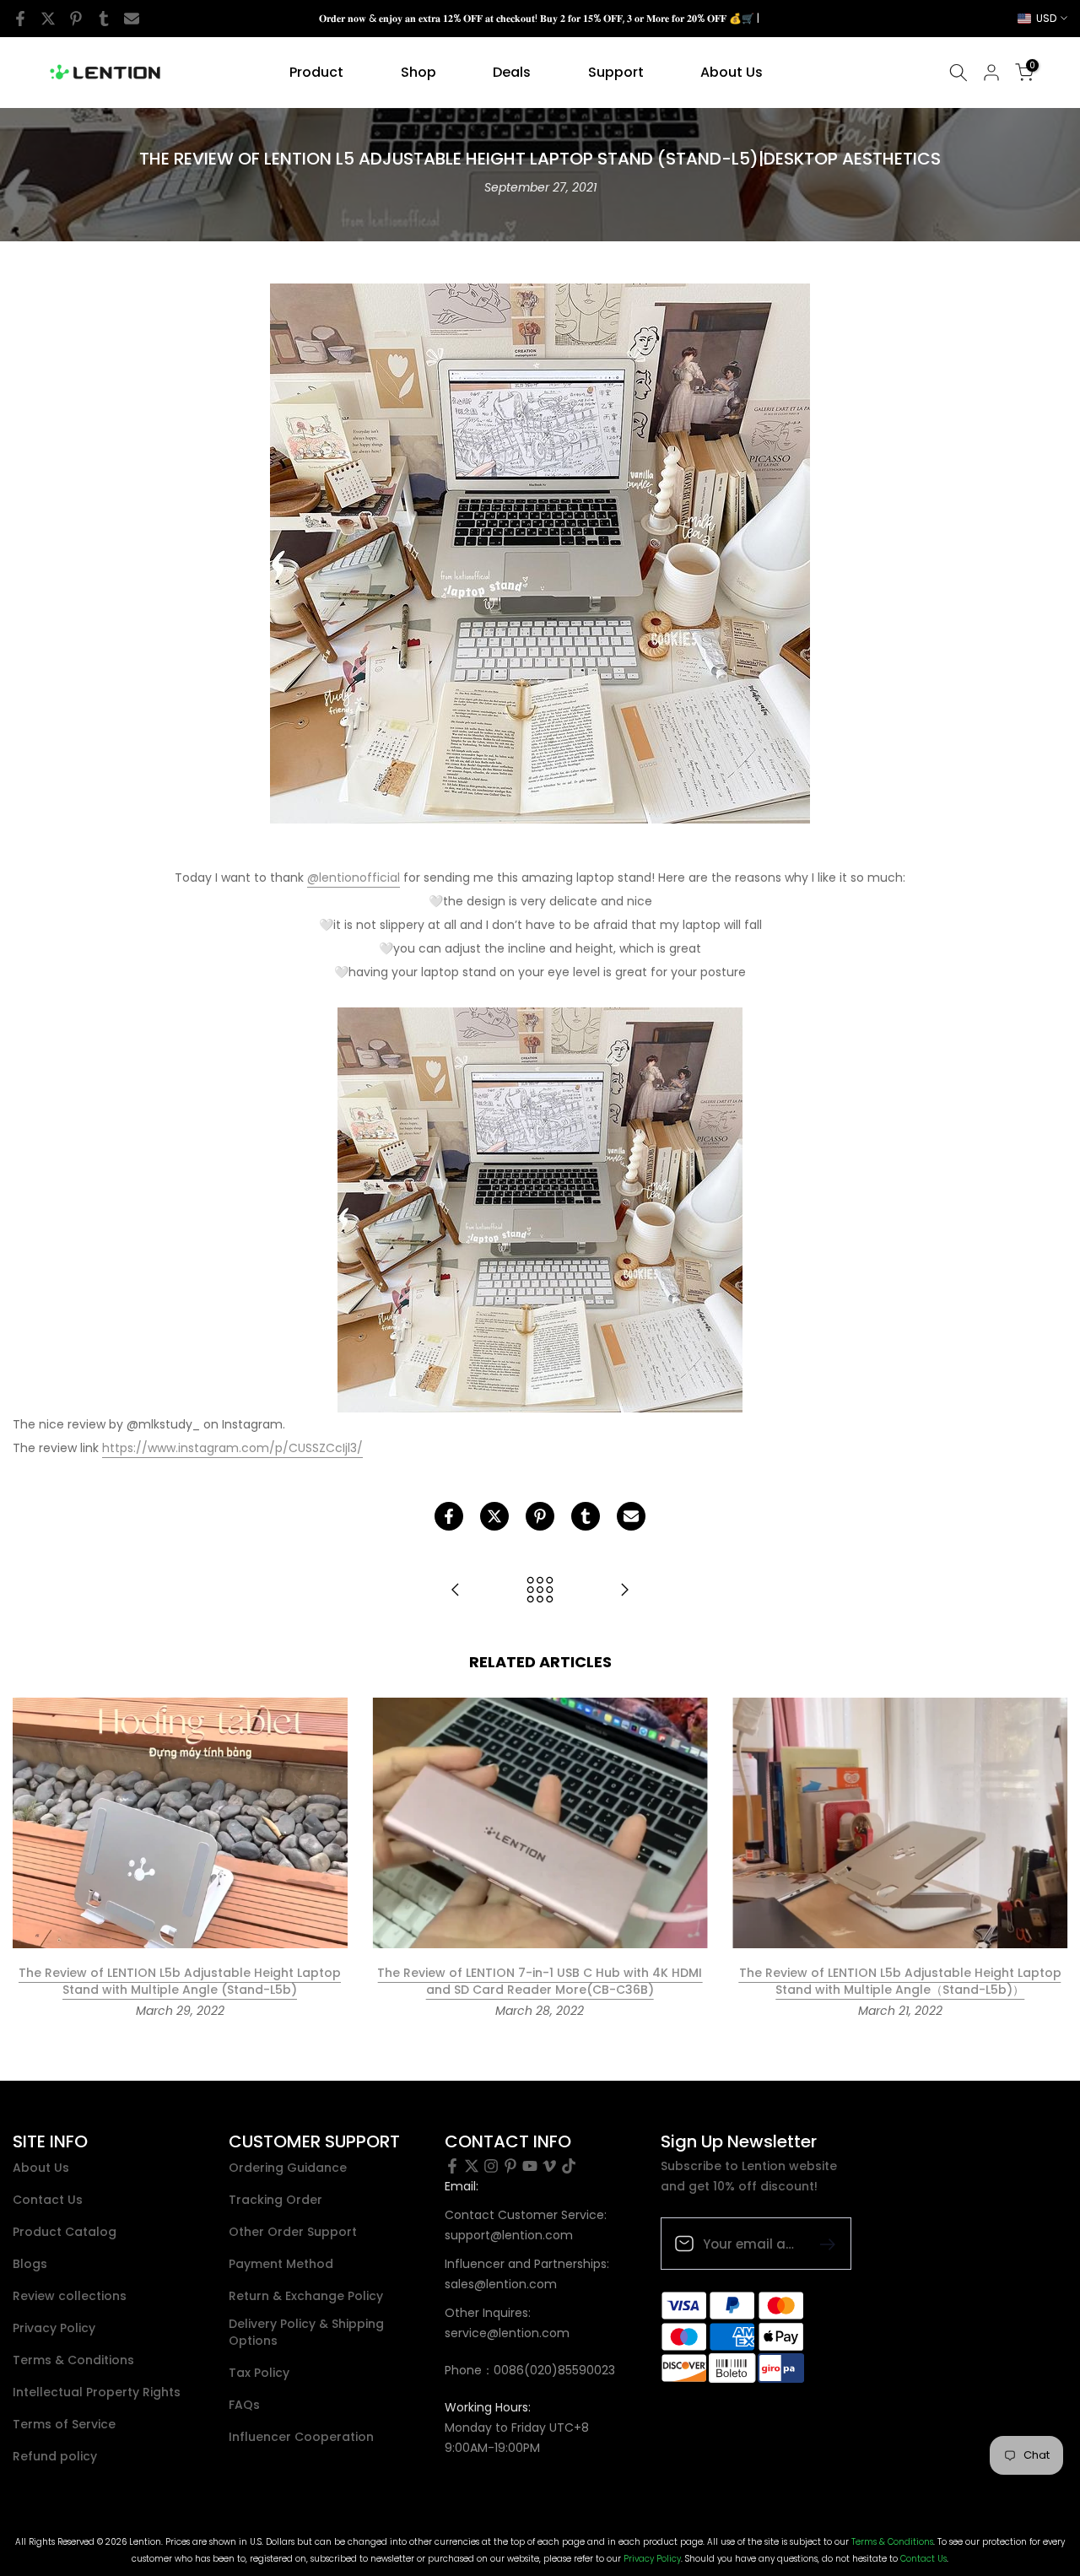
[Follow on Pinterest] (510, 2166)
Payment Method (281, 2264)
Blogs (30, 2264)
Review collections (70, 2296)
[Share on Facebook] (20, 19)
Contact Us (48, 2200)
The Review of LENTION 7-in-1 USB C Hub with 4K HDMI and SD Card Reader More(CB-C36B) (540, 1982)
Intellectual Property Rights (97, 2392)
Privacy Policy (54, 2328)
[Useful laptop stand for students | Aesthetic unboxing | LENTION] (624, 1591)
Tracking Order (275, 2200)
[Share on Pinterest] (76, 19)
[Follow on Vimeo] (549, 2166)
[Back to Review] (540, 1591)
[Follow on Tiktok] (569, 2166)
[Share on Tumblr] (104, 19)
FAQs (244, 2405)
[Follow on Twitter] (472, 2166)
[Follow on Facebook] (452, 2166)
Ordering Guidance (288, 2168)
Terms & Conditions (73, 2360)
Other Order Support (293, 2232)
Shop (418, 72)
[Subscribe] (821, 2243)
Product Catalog (65, 2232)
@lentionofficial (354, 878)
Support (616, 72)
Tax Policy (259, 2373)
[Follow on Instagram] (491, 2166)
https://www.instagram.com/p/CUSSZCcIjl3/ (232, 1448)
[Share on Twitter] (48, 19)
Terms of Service (64, 2425)
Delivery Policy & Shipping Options (306, 2333)
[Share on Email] (132, 19)
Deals (512, 72)
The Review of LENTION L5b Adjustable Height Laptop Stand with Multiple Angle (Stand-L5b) (180, 1982)
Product (316, 72)
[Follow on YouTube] (530, 2166)
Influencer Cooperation (301, 2437)
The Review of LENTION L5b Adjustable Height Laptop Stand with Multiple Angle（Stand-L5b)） (900, 1982)
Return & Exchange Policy (306, 2296)
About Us (732, 72)
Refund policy (55, 2457)
